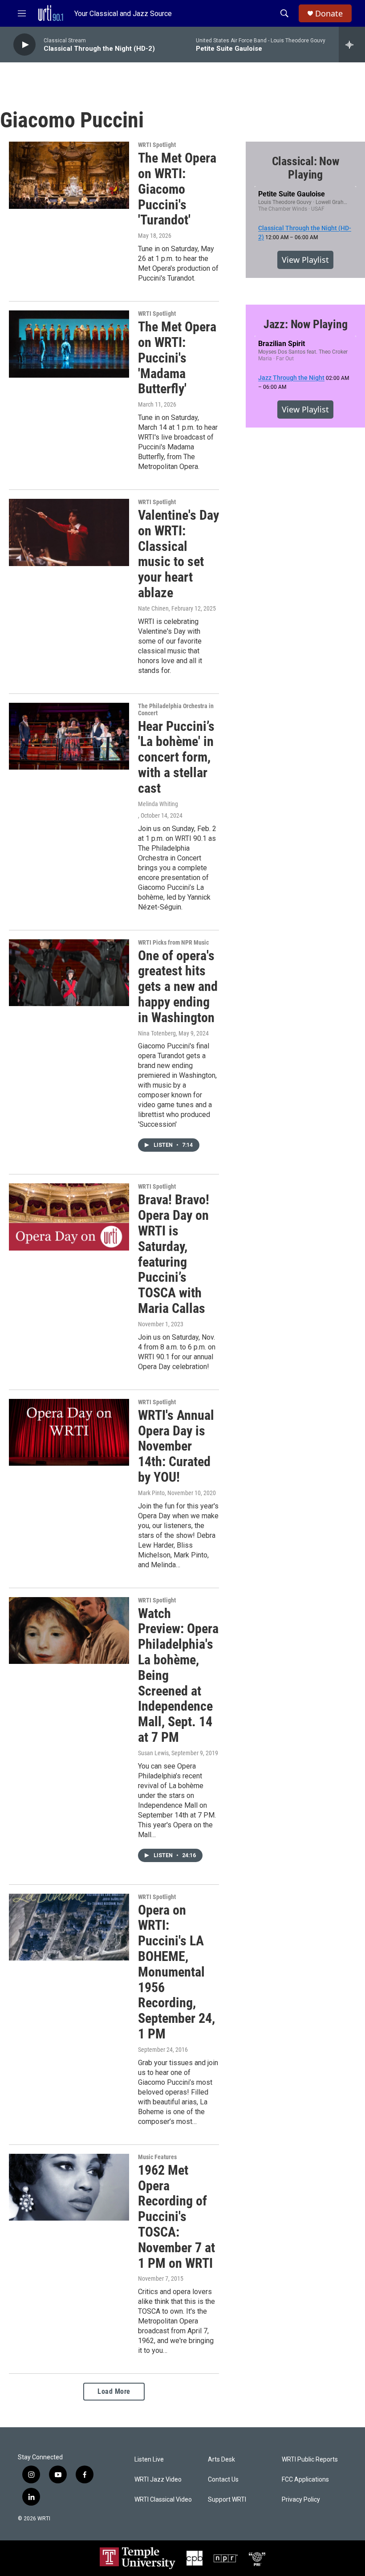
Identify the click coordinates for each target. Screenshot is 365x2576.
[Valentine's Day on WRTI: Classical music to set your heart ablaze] (69, 532)
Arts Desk (221, 2460)
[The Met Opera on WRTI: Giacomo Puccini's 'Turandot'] (69, 175)
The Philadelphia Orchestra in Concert (176, 709)
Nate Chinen (153, 608)
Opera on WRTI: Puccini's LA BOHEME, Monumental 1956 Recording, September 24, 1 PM (176, 1972)
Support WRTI (227, 2500)
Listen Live (149, 2460)
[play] (24, 45)
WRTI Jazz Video (158, 2480)
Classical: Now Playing (306, 168)
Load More (114, 2391)
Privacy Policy (301, 2500)
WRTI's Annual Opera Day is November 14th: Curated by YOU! (176, 1446)
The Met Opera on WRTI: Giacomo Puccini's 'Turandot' (177, 189)
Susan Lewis (153, 1753)
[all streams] (352, 45)
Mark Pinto (151, 1493)
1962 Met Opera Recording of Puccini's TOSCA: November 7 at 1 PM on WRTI (176, 2217)
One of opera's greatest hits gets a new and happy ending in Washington (178, 986)
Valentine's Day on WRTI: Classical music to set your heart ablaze (178, 554)
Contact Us (223, 2480)
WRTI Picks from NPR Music (173, 942)
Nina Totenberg (157, 1033)
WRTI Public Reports (310, 2460)
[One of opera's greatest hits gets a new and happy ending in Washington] (69, 973)
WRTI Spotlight (157, 145)
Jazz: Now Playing (306, 324)
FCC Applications (305, 2480)
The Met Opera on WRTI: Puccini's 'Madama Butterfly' (177, 358)
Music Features (157, 2157)
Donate (329, 14)
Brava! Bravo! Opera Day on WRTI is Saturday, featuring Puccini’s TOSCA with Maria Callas (174, 1254)
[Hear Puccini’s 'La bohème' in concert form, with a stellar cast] (69, 736)
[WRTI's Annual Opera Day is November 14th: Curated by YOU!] (69, 1432)
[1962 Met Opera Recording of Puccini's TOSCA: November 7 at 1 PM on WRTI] (69, 2187)
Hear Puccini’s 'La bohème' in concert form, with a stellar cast (176, 757)
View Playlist (305, 260)
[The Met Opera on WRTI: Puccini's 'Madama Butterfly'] (69, 344)
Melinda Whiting (158, 804)
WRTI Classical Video (163, 2500)
